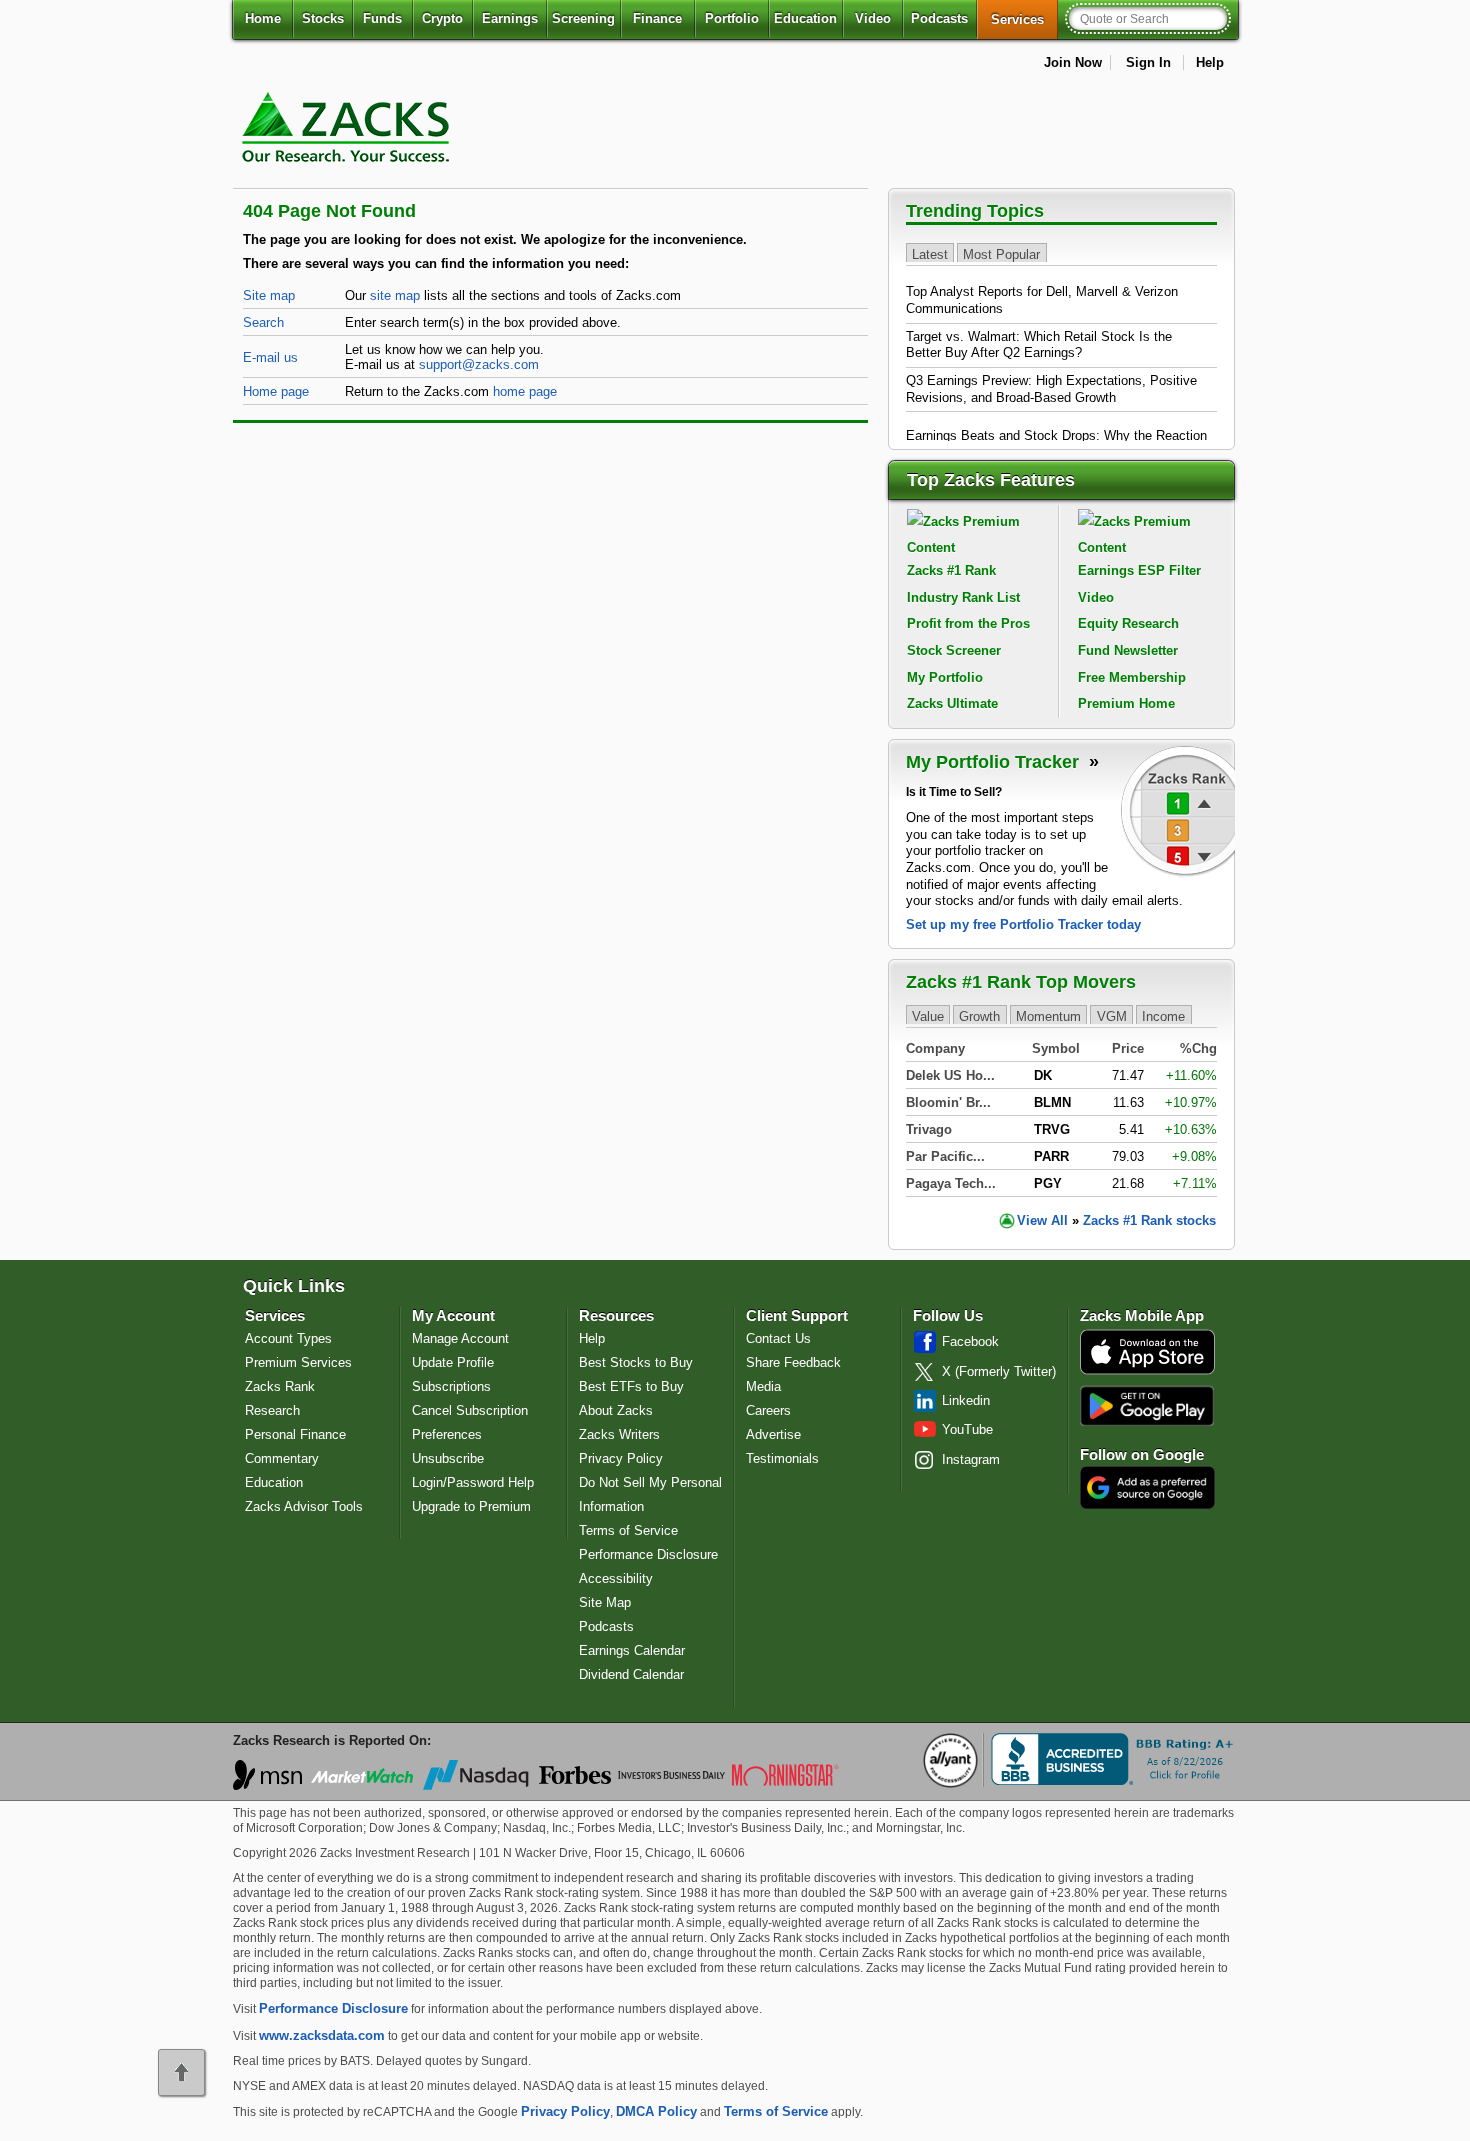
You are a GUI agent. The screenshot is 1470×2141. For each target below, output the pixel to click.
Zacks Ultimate (952, 703)
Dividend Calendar (631, 1674)
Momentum (1048, 1015)
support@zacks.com (479, 364)
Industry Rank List (963, 597)
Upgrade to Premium (471, 1506)
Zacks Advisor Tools (304, 1506)
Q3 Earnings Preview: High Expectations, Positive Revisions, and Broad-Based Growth (1051, 389)
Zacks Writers (619, 1434)
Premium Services (298, 1362)
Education (805, 18)
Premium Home (1126, 703)
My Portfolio (945, 677)
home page (525, 391)
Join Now (1073, 62)
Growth (979, 1015)
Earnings (510, 18)
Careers (768, 1410)
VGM (1112, 1015)
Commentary (282, 1458)
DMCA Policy (656, 2111)
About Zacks (616, 1410)
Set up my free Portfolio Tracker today (1023, 924)
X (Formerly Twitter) (999, 1371)
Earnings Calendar (632, 1650)
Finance (657, 18)
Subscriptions (451, 1386)
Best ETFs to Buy (631, 1386)
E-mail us (270, 357)
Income (1163, 1015)
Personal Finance (295, 1434)
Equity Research (1128, 623)
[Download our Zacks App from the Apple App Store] (1147, 1372)
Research (272, 1410)
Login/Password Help (473, 1482)
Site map (269, 295)
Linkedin (966, 1400)
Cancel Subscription (470, 1410)
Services (1024, 19)
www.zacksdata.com (322, 2035)
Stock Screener (954, 650)
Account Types (288, 1338)
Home (263, 18)
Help (1210, 62)
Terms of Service (628, 1530)
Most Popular (1001, 253)
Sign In (1148, 62)
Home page (276, 391)
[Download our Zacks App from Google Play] (1147, 1405)
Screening (583, 18)
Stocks (323, 18)
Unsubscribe (448, 1458)
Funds (382, 18)
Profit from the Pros (968, 623)
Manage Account (460, 1338)
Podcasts (939, 18)
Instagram (971, 1459)
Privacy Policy (621, 1458)
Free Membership (1132, 677)
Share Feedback (793, 1362)
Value (928, 1015)
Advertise (773, 1434)
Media (763, 1386)
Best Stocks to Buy (636, 1362)
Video (873, 18)
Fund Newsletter (1128, 650)
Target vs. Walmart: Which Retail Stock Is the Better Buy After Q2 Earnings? (1039, 345)
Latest (930, 253)
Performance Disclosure (648, 1554)
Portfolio (732, 18)
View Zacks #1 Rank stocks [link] (1116, 1220)
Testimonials (782, 1458)
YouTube (967, 1429)
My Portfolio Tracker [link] (995, 762)
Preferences (447, 1434)
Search (263, 322)
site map (395, 295)
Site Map (605, 1602)
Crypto (442, 18)
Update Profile (453, 1362)
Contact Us (778, 1338)
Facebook (970, 1341)
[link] (349, 174)
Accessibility (616, 1578)
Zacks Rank (280, 1386)
